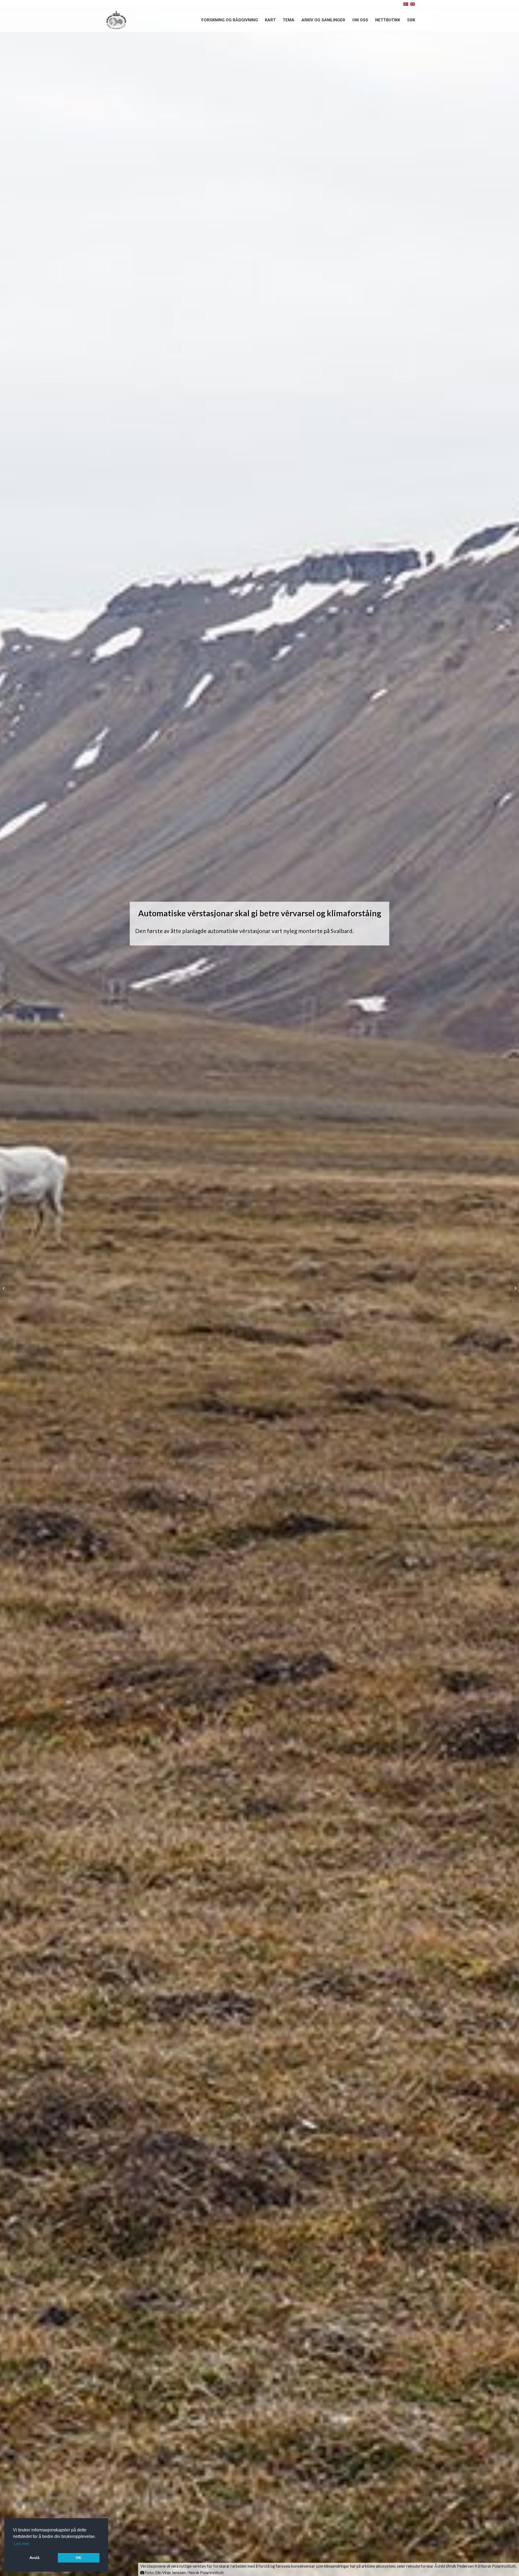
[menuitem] (230, 20)
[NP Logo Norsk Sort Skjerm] (116, 20)
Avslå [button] (34, 2558)
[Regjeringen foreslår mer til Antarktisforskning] (4, 1288)
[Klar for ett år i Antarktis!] (515, 1288)
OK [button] (79, 2558)
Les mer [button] (21, 2544)
